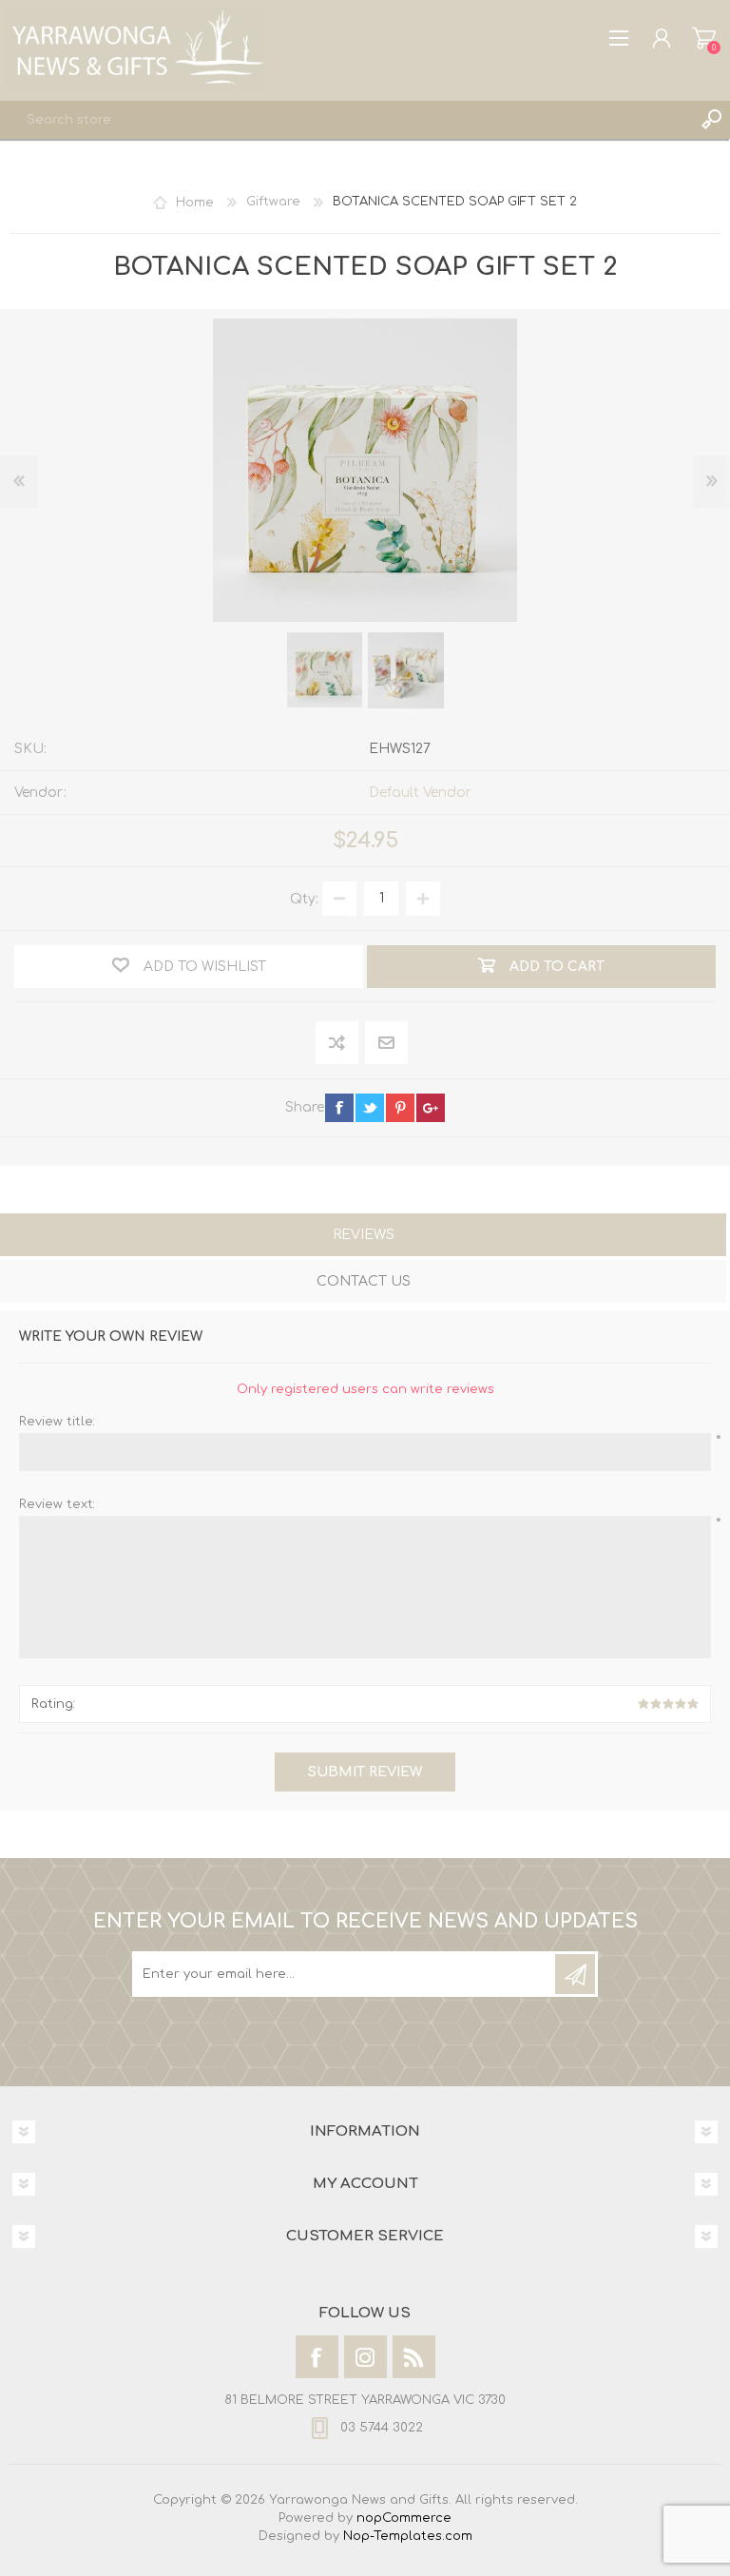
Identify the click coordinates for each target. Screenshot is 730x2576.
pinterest (400, 1108)
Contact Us (364, 1281)
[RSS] (414, 2357)
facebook (339, 1108)
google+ (431, 1108)
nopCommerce (404, 2518)
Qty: (304, 898)
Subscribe (575, 1974)
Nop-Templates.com (408, 2536)
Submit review (365, 1772)
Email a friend (386, 1044)
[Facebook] (317, 2357)
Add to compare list (338, 1044)
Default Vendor (420, 793)
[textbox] (346, 120)
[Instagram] (365, 2357)
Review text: (57, 1504)
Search (711, 120)
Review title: (57, 1422)
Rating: (53, 1704)
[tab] (363, 1237)
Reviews (364, 1235)
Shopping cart (704, 38)
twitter (370, 1108)
